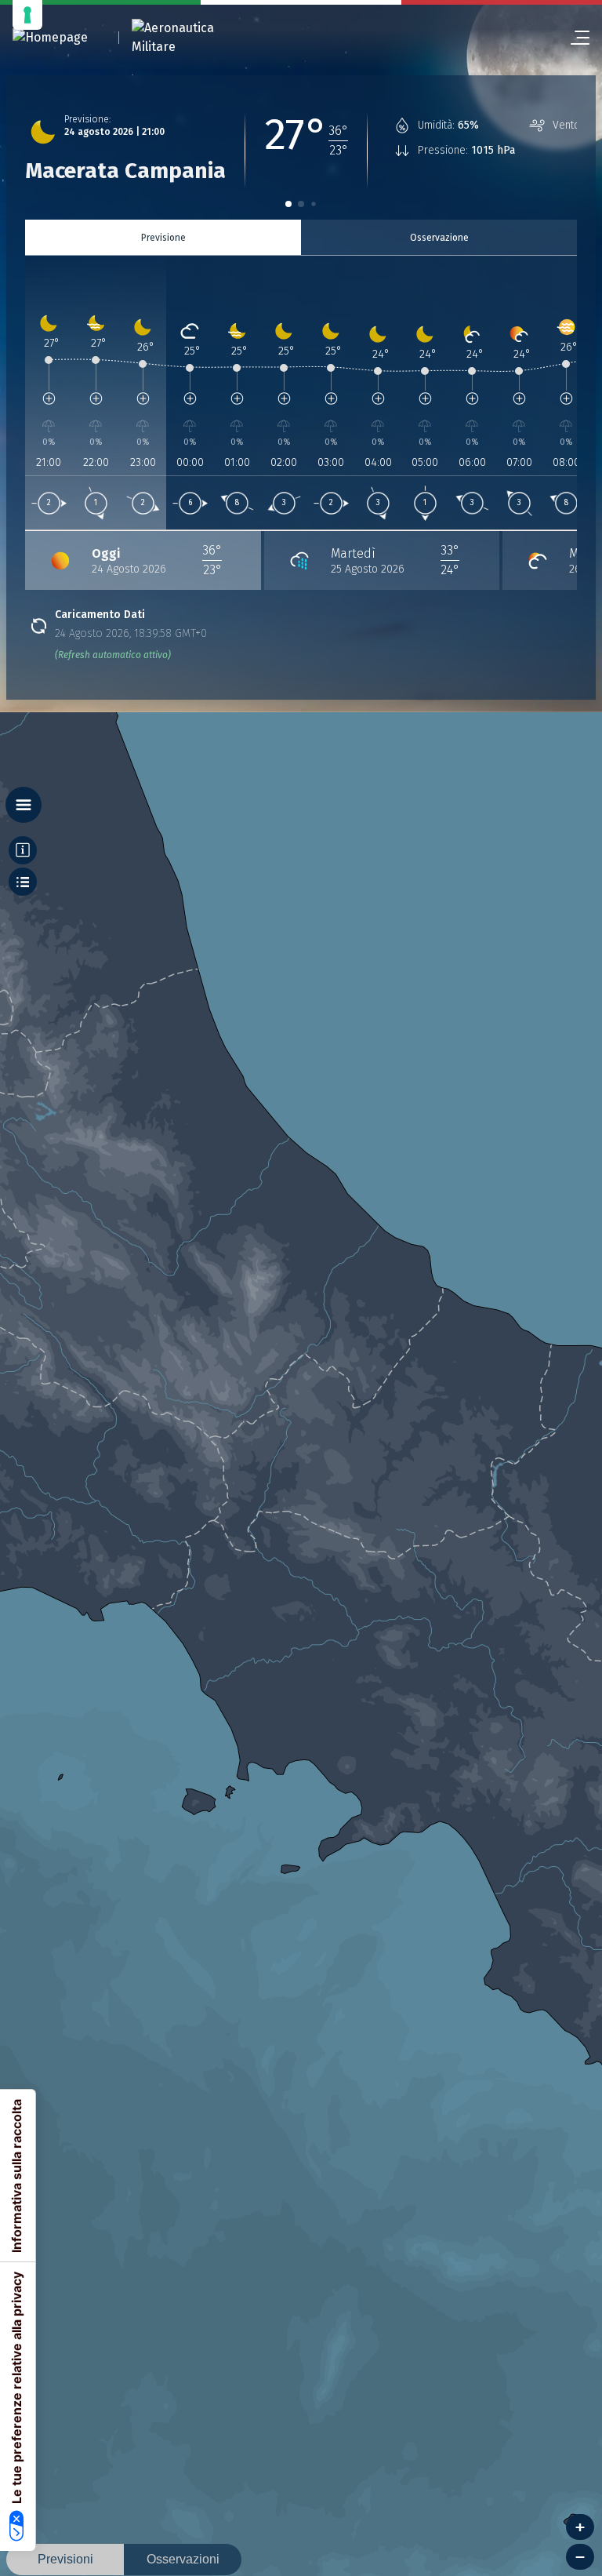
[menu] (574, 38)
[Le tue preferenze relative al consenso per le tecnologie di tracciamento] (27, 15)
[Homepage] (50, 38)
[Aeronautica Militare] (193, 38)
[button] (288, 204)
